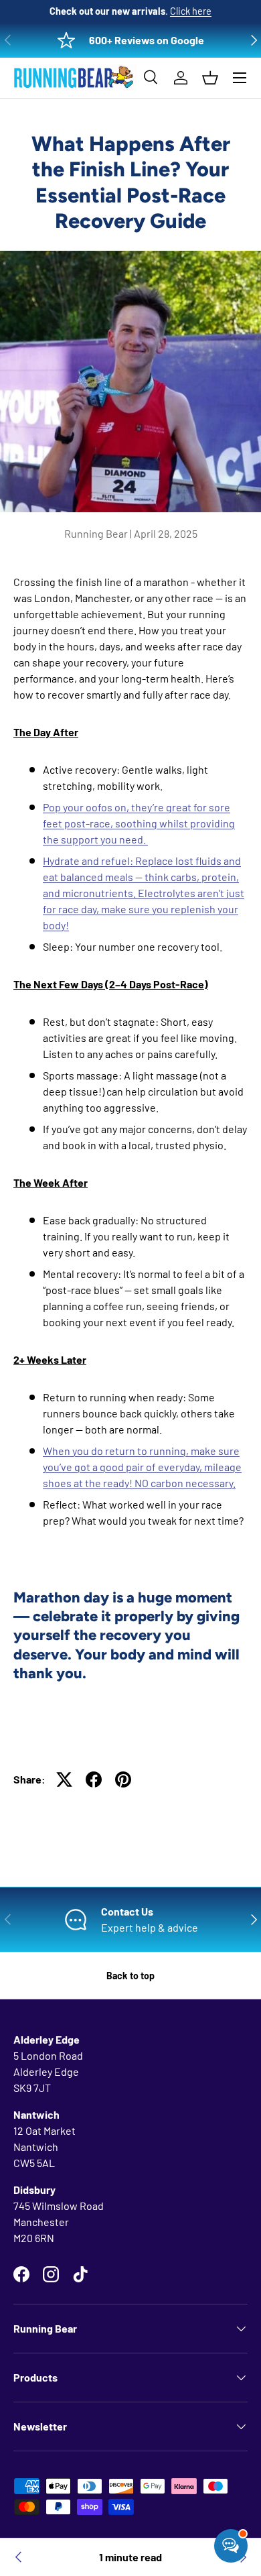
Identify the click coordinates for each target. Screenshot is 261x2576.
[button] (210, 78)
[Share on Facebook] (94, 1779)
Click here (191, 11)
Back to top (130, 1976)
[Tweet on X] (64, 1779)
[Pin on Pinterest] (123, 1779)
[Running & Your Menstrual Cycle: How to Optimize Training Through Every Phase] (19, 2557)
